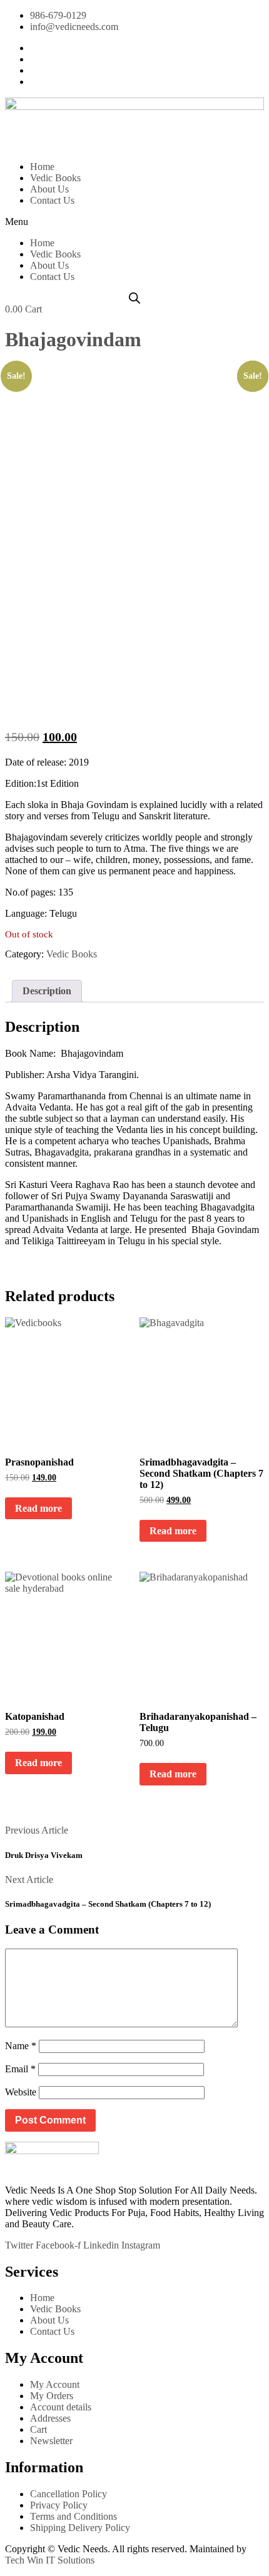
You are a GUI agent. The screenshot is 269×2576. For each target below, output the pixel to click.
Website (21, 2092)
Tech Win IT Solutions (50, 2560)
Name (21, 2046)
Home (42, 167)
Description (47, 991)
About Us (49, 189)
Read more (38, 1508)
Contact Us (52, 200)
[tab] (47, 991)
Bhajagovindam (73, 339)
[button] (134, 222)
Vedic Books (55, 178)
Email (20, 2069)
